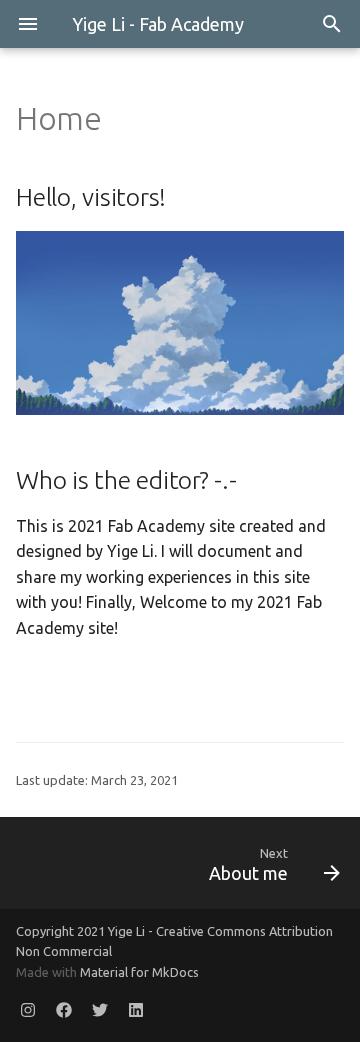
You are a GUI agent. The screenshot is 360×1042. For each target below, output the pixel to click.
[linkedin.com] (136, 1010)
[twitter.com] (100, 1010)
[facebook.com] (64, 1010)
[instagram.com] (28, 1010)
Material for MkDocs (139, 972)
